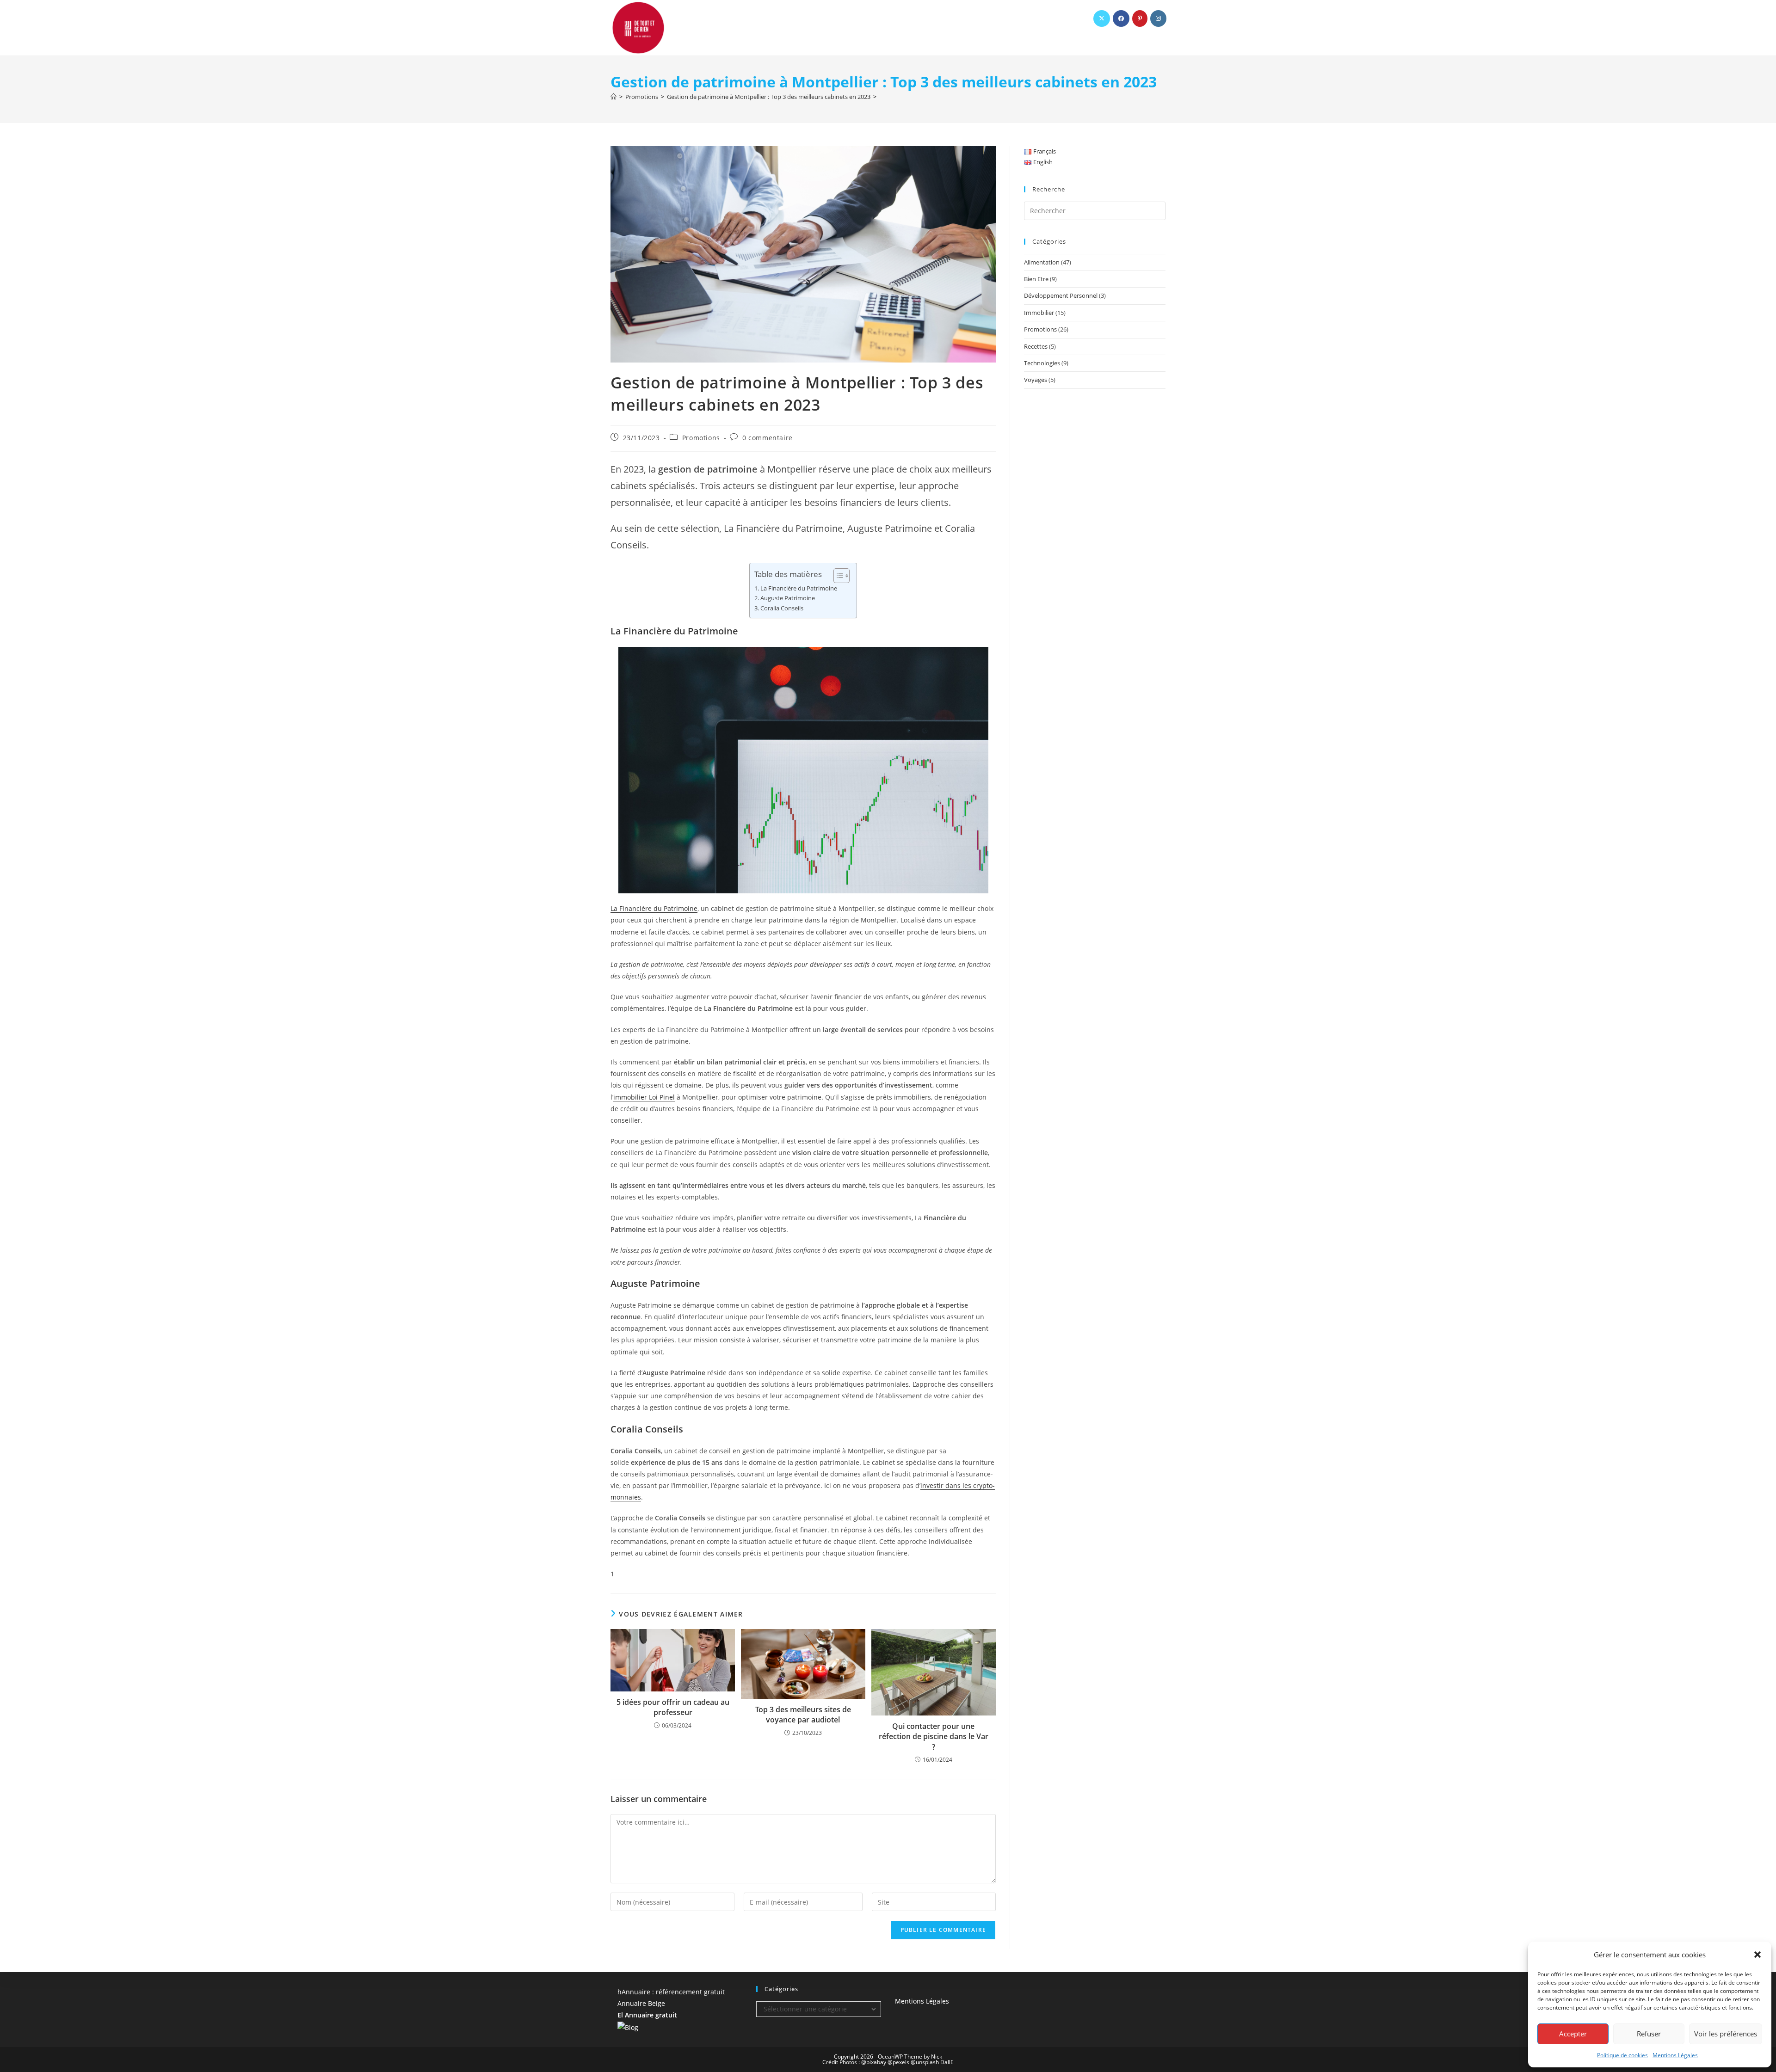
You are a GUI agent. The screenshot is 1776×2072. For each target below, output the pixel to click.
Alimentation (1042, 262)
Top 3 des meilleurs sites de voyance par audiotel (803, 1715)
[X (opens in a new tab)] (1102, 18)
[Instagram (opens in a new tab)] (1158, 18)
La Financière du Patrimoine (799, 588)
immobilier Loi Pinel (644, 1097)
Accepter (1573, 2034)
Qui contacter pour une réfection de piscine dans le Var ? (934, 1737)
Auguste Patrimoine (788, 598)
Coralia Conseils (782, 608)
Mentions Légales (1675, 2055)
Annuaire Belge (641, 2003)
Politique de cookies (1622, 2055)
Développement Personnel (1061, 295)
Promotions (701, 438)
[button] (1757, 1955)
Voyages (1036, 380)
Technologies (1042, 363)
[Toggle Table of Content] (837, 576)
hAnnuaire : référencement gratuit (671, 1992)
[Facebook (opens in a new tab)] (1121, 18)
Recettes (1036, 346)
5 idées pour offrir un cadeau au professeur (673, 1707)
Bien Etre (1036, 279)
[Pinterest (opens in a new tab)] (1140, 18)
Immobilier (1039, 313)
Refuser (1649, 2034)
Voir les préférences (1726, 2034)
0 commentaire (768, 438)
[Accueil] (614, 97)
